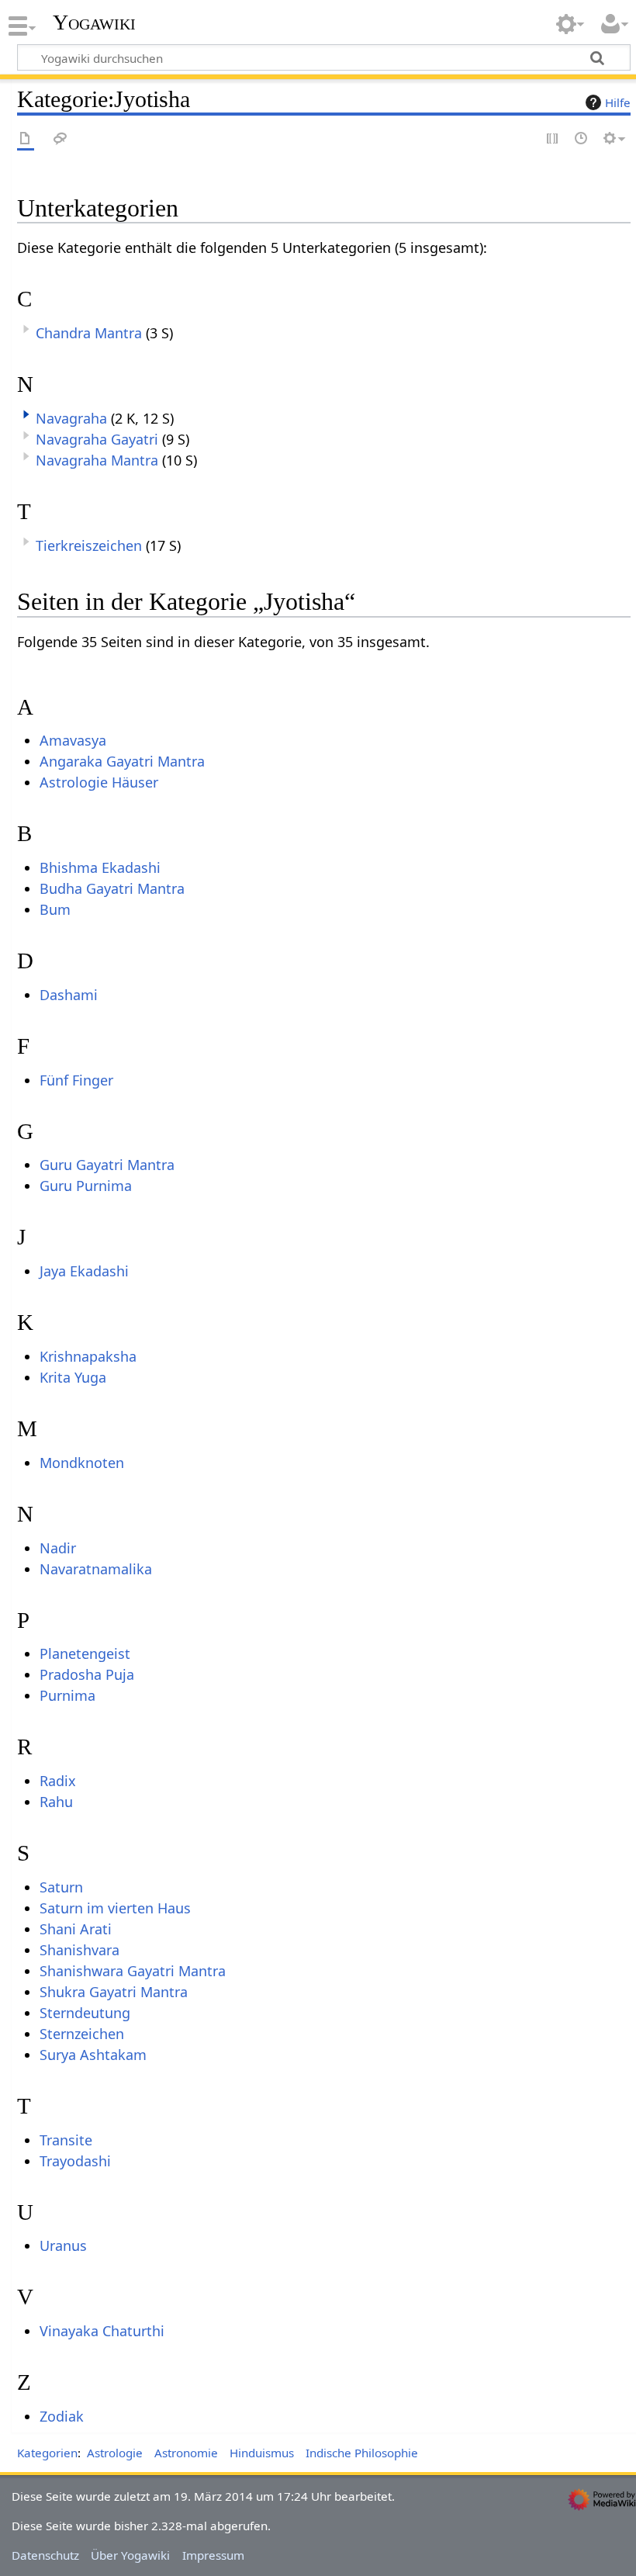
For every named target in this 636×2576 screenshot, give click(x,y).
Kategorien (47, 2453)
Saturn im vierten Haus (115, 1908)
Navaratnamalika (96, 1569)
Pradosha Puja (87, 1674)
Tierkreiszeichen (89, 545)
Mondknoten (82, 1463)
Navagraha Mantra (97, 460)
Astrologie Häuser (99, 782)
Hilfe (618, 102)
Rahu (56, 1802)
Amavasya (73, 740)
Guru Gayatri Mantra (107, 1165)
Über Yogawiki (130, 2555)
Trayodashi (75, 2161)
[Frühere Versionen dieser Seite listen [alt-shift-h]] (582, 139)
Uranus (63, 2245)
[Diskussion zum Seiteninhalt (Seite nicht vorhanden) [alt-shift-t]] (60, 139)
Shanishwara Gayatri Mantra (133, 1971)
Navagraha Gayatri (97, 439)
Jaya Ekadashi (84, 1271)
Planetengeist (85, 1653)
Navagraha (71, 418)
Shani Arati (76, 1929)
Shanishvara (79, 1950)
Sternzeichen (82, 2034)
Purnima (67, 1695)
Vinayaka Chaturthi (102, 2331)
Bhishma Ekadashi (100, 867)
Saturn (61, 1887)
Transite (66, 2140)
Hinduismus (262, 2453)
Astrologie (115, 2453)
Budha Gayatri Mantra (112, 888)
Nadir (58, 1548)
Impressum (213, 2555)
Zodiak (62, 2416)
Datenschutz (45, 2555)
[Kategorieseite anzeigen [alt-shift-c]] (26, 139)
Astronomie (186, 2453)
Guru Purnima (86, 1186)
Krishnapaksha (88, 1356)
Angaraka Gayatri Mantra (122, 761)
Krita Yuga (73, 1377)
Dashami (69, 995)
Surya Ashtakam (93, 2055)
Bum (55, 909)
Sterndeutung (85, 2013)
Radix (58, 1781)
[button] (26, 414)
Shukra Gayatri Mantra (114, 1992)
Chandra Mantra (89, 333)
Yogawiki (94, 23)
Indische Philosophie (362, 2453)
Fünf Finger (76, 1080)
